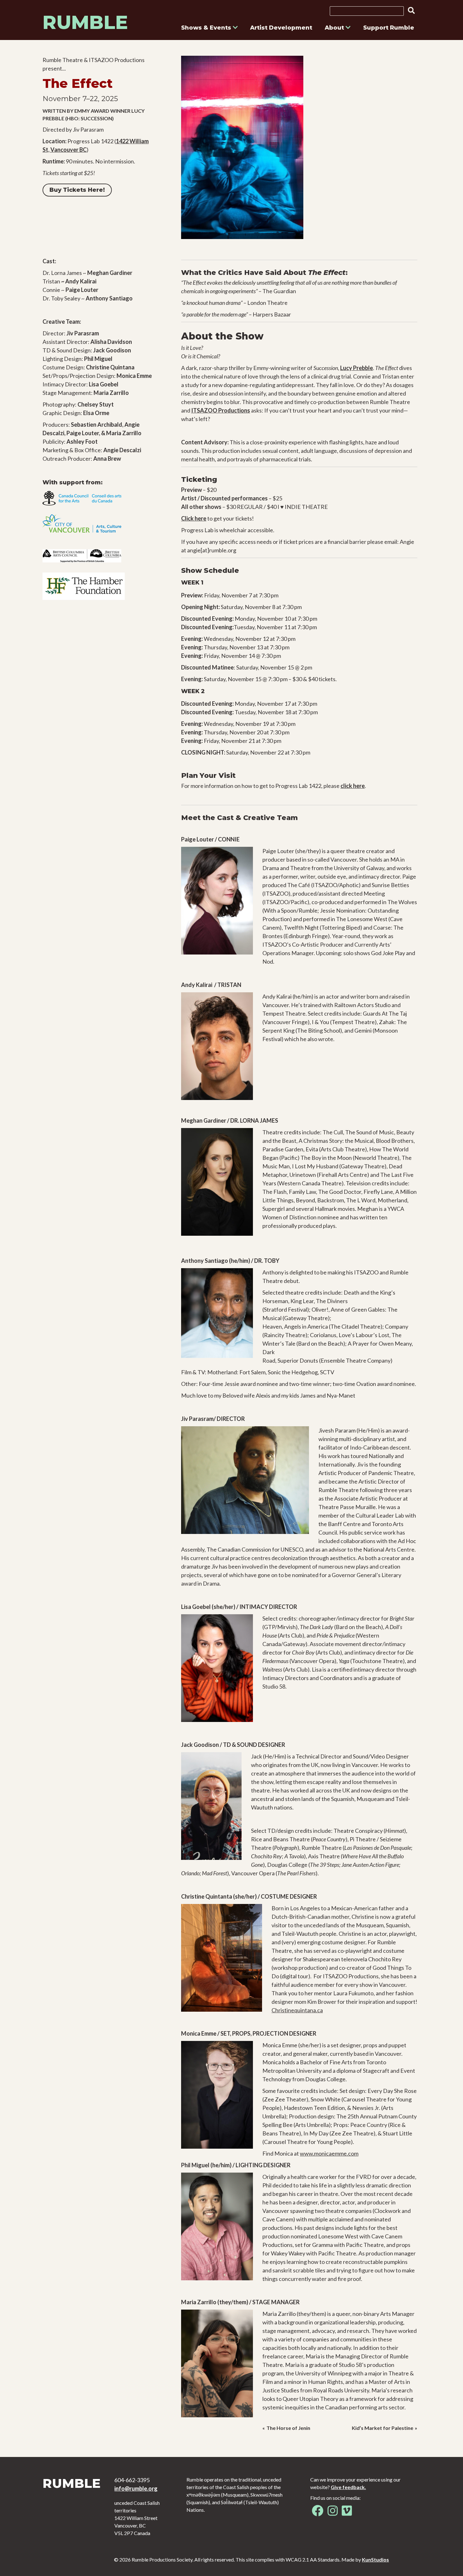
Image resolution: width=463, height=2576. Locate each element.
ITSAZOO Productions (221, 410)
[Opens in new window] (318, 2513)
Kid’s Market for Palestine (383, 2428)
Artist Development (281, 28)
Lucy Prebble (357, 368)
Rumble (85, 22)
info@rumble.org (136, 2488)
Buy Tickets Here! (77, 190)
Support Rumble (389, 28)
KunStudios (375, 2559)
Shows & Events (207, 28)
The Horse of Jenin (288, 2428)
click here (353, 786)
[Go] (409, 10)
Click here (194, 518)
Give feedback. (348, 2487)
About (335, 28)
